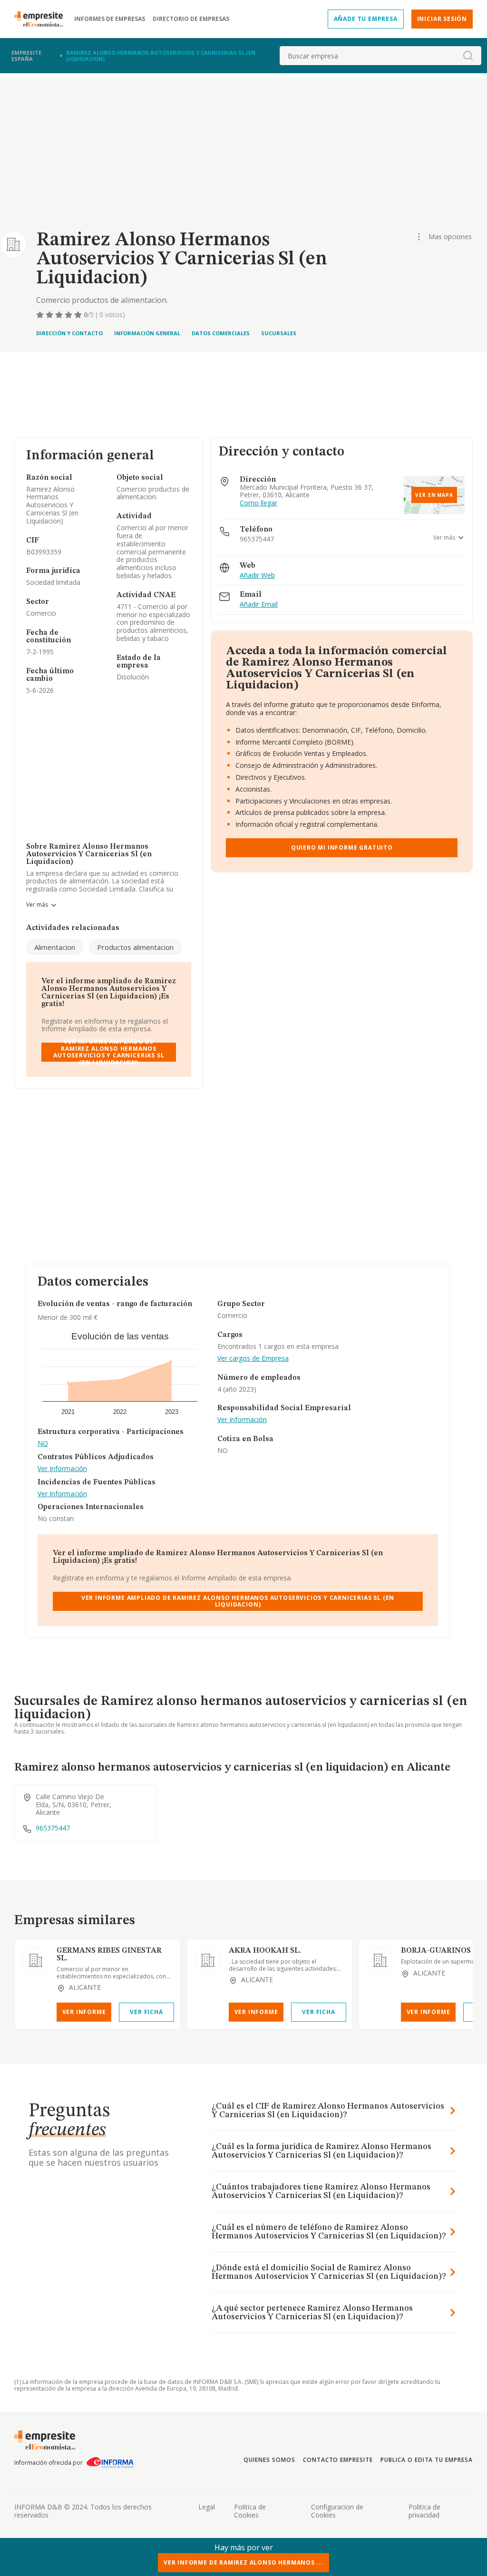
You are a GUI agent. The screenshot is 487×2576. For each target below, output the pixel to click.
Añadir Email (259, 605)
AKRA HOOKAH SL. (265, 1951)
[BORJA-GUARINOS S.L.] (380, 1960)
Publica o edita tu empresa (427, 2460)
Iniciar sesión (442, 19)
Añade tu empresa (366, 19)
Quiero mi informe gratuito (342, 847)
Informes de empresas (110, 19)
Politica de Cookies (250, 2511)
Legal (207, 2507)
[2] (50, 315)
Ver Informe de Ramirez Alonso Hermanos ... (243, 2562)
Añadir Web (257, 576)
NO (43, 1444)
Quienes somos (269, 2460)
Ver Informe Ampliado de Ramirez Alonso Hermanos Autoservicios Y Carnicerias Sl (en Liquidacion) (109, 1052)
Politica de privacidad (424, 2511)
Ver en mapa (434, 495)
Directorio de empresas (191, 19)
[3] (60, 315)
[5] (79, 315)
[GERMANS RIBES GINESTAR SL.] (36, 1960)
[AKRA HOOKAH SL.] (208, 1960)
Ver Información (62, 1469)
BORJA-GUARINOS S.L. (443, 1951)
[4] (69, 315)
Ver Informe (84, 2012)
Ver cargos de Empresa (253, 1359)
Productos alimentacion (135, 947)
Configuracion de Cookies (337, 2511)
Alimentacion (55, 947)
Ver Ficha (146, 2012)
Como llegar (258, 503)
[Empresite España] (42, 19)
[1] (41, 315)
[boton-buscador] (468, 56)
